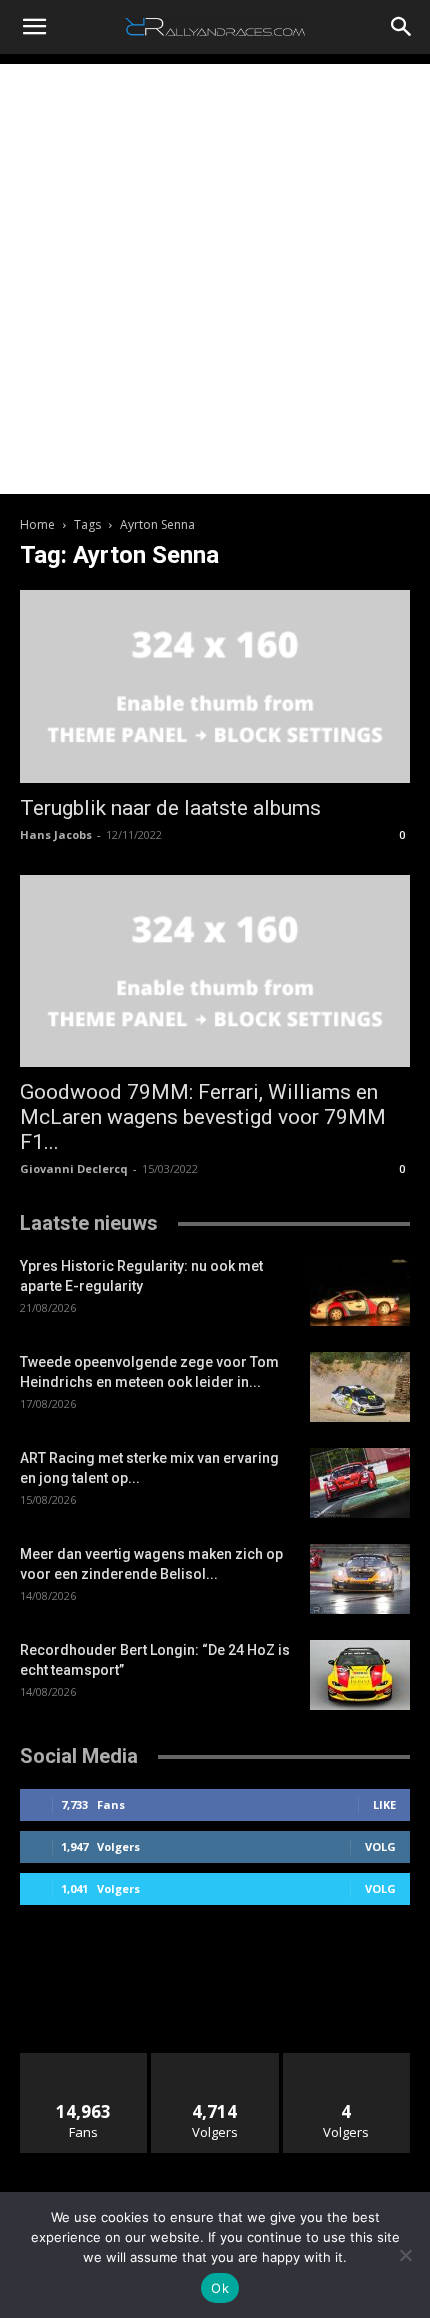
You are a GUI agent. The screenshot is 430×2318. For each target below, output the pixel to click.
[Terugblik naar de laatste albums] (215, 686)
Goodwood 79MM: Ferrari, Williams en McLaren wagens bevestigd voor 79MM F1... (203, 1117)
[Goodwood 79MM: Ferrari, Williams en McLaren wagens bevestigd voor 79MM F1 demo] (215, 971)
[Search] (402, 27)
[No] (405, 2255)
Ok (220, 2288)
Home (37, 524)
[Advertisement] (215, 279)
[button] (34, 27)
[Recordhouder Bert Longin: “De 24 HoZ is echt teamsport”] (360, 1675)
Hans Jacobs (56, 834)
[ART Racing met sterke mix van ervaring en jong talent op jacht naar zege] (360, 1483)
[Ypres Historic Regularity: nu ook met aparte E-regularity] (360, 1291)
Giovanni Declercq (74, 1168)
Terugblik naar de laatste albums (170, 808)
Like (384, 1804)
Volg (380, 1846)
